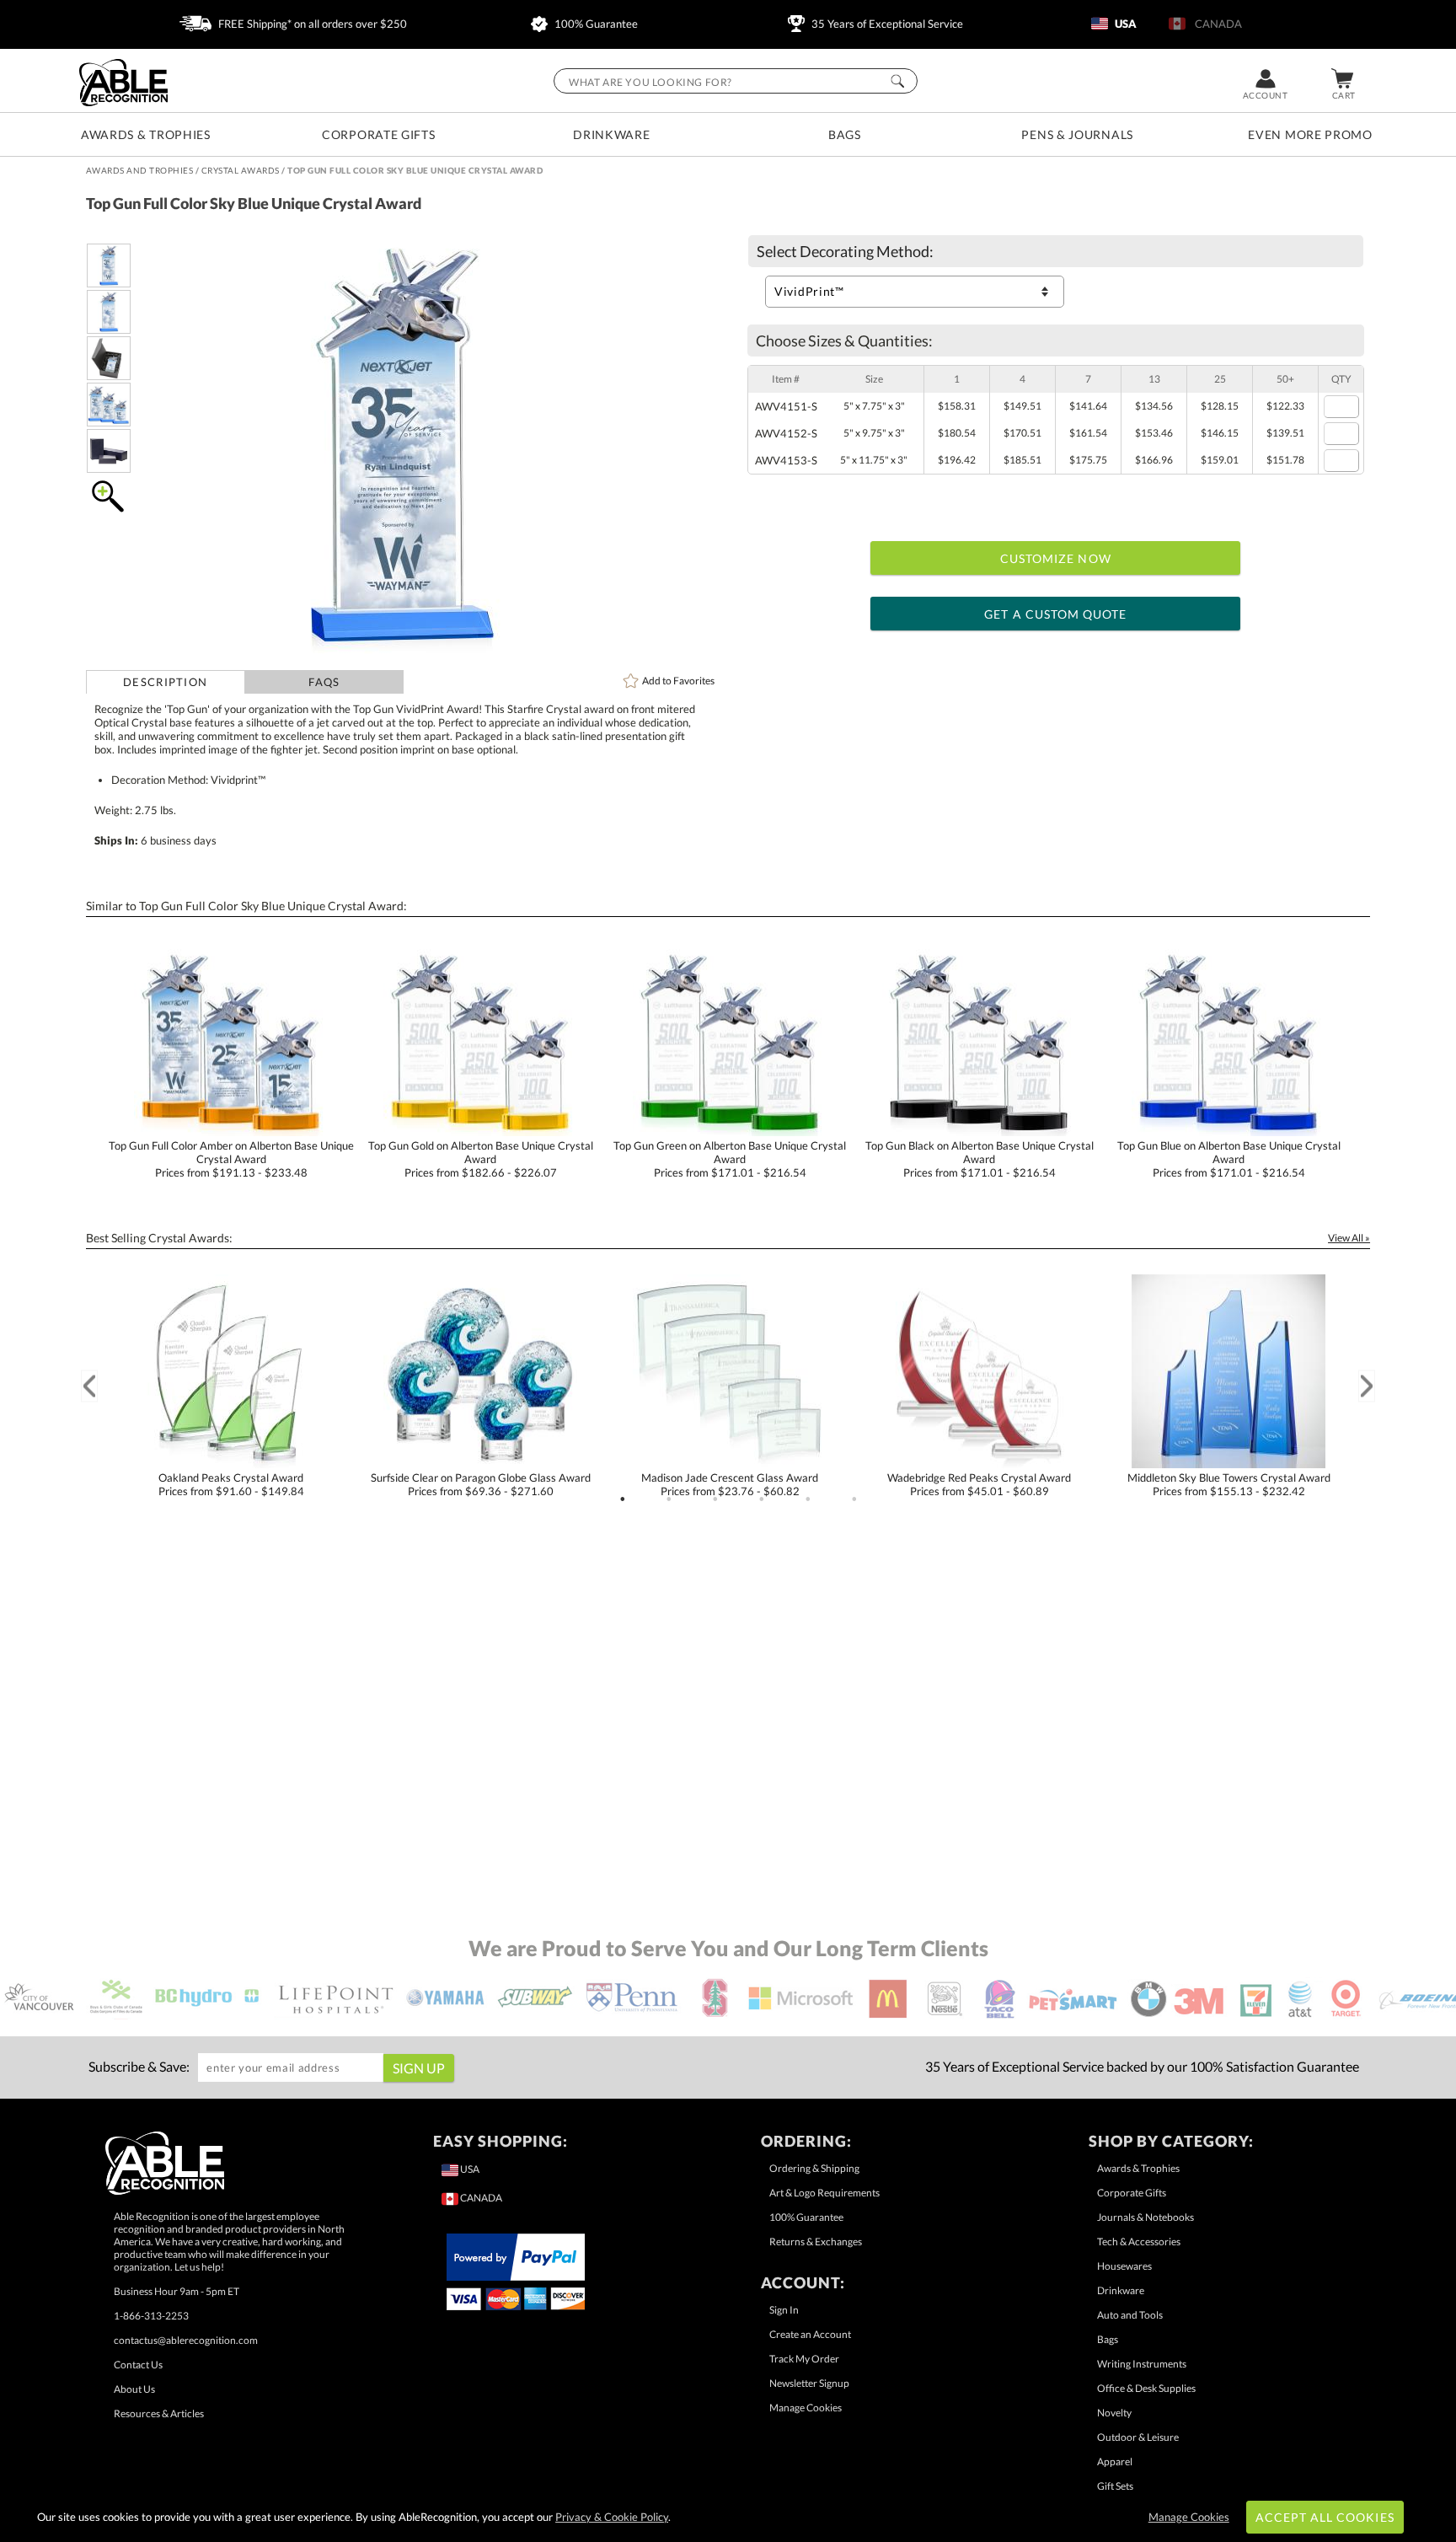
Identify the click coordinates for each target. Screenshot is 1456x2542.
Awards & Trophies (146, 134)
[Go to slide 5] (808, 1499)
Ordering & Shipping (814, 2168)
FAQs (324, 682)
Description (165, 682)
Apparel (1115, 2462)
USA (1124, 24)
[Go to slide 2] (669, 1499)
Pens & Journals (1077, 134)
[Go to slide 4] (762, 1499)
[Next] (1367, 1386)
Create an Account (810, 2334)
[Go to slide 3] (715, 1499)
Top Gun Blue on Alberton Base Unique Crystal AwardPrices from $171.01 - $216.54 (1229, 1159)
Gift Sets (1115, 2486)
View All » (1349, 1238)
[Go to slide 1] (623, 1499)
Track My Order (804, 2359)
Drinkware (611, 134)
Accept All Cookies (1325, 2517)
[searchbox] (736, 81)
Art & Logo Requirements (824, 2193)
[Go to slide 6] (854, 1499)
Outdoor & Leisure (1138, 2437)
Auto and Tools (1130, 2315)
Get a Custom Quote (1055, 614)
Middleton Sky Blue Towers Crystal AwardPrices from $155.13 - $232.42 (1229, 1484)
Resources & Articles (159, 2413)
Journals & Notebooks (1146, 2217)
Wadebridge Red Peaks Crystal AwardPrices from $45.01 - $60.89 (979, 1484)
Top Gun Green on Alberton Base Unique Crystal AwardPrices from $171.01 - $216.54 (730, 1159)
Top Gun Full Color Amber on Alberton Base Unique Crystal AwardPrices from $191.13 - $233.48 (231, 1159)
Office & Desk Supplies (1146, 2388)
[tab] (166, 682)
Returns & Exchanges (816, 2242)
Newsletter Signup (809, 2383)
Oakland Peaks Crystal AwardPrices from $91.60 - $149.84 (231, 1484)
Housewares (1124, 2266)
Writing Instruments (1142, 2364)
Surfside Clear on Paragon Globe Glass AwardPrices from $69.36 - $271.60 (481, 1484)
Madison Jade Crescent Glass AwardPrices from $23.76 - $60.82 (730, 1484)
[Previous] (89, 1386)
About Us (134, 2389)
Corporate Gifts (379, 134)
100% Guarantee (595, 24)
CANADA (1216, 24)
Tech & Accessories (1139, 2242)
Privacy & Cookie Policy (612, 2517)
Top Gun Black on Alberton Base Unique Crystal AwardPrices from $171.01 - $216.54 (980, 1159)
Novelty (1114, 2413)
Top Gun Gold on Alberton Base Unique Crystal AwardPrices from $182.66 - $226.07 (481, 1159)
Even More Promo (1310, 134)
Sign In (784, 2310)
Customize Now (1056, 558)
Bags (845, 134)
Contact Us (138, 2365)
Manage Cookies (806, 2408)
